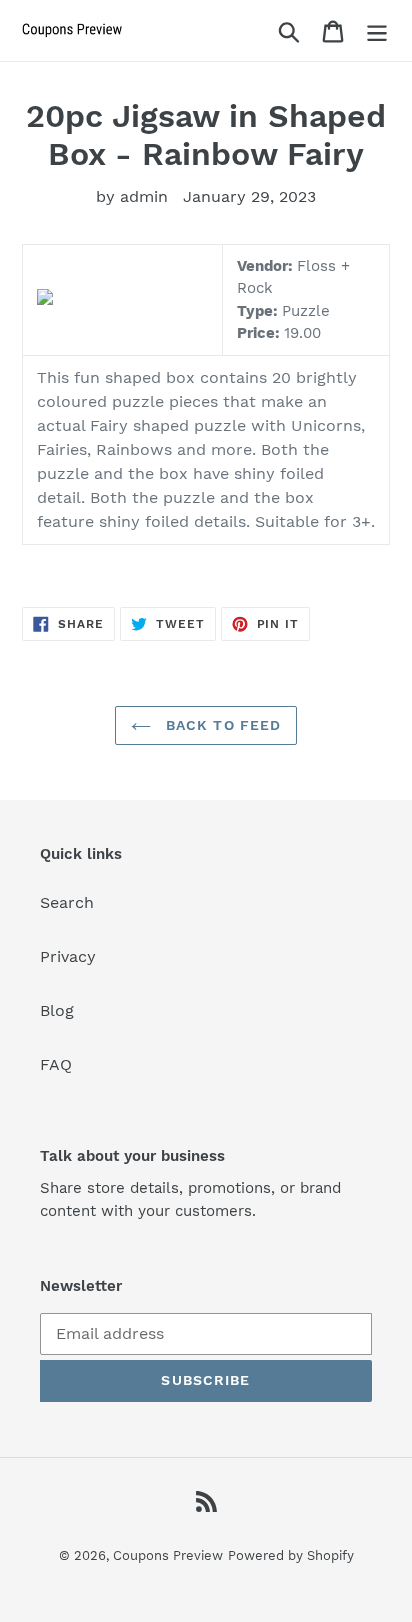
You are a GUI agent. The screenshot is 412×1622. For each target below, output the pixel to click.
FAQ (56, 1064)
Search (67, 902)
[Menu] (377, 30)
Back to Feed (221, 725)
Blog (57, 1010)
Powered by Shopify (291, 1555)
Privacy (68, 956)
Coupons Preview (168, 1555)
